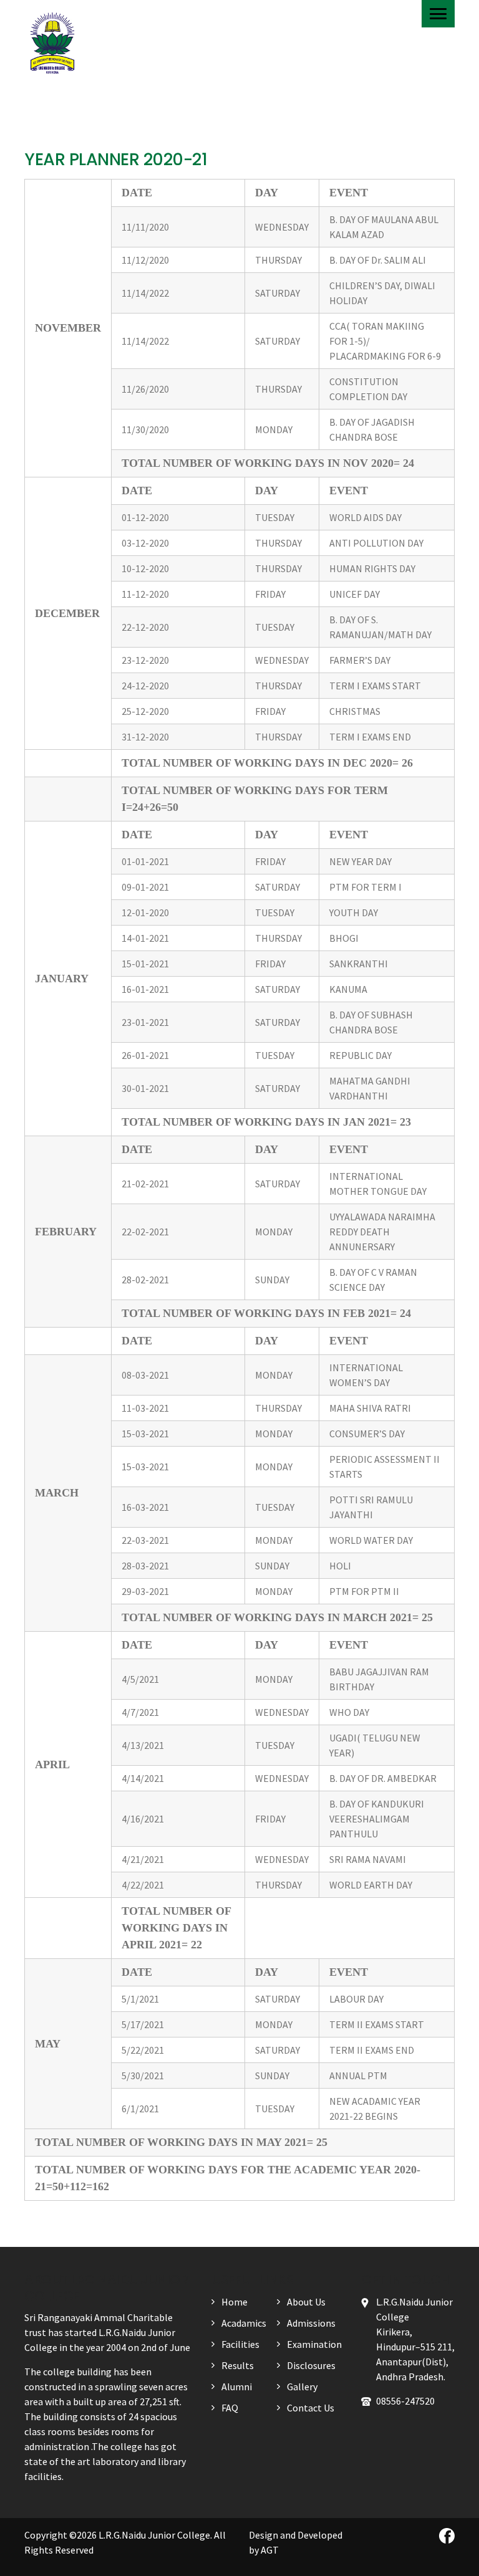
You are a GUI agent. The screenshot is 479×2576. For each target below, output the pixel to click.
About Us (306, 2302)
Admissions (311, 2323)
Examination (314, 2344)
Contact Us (311, 2408)
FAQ (230, 2408)
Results (238, 2365)
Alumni (237, 2387)
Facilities (240, 2344)
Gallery (302, 2387)
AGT (270, 2550)
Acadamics (244, 2323)
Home (235, 2302)
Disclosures (311, 2365)
